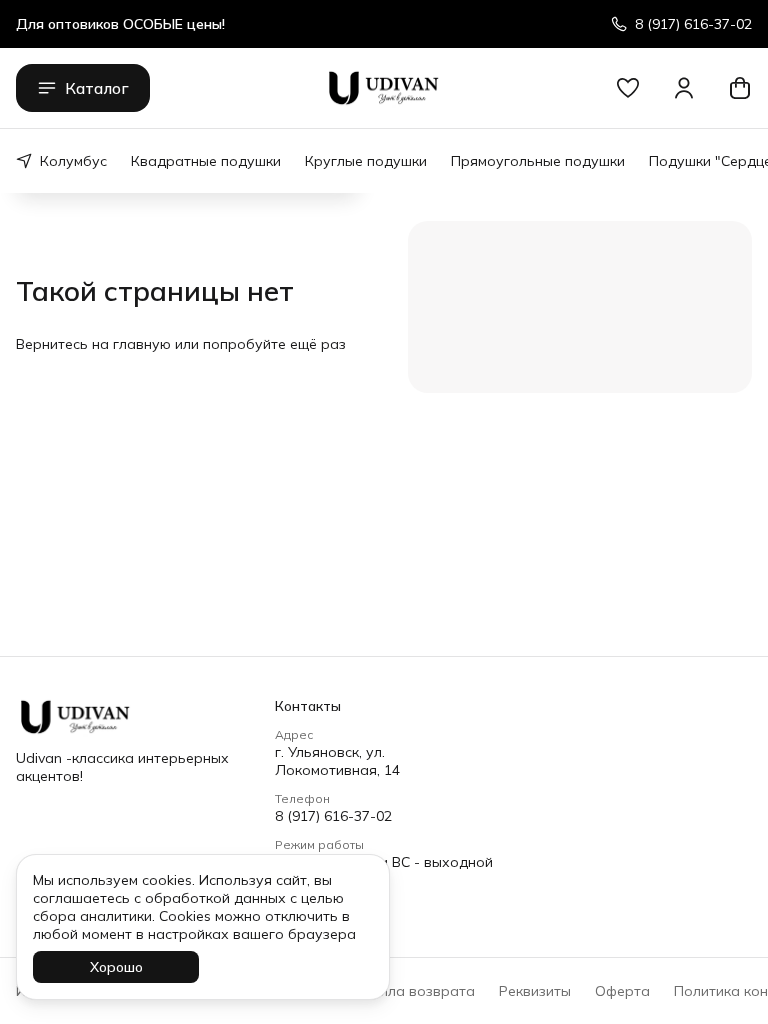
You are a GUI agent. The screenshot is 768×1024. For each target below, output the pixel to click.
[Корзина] (740, 88)
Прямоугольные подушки (538, 161)
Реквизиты (535, 991)
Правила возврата (409, 991)
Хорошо (116, 967)
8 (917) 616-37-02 (333, 816)
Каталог (97, 88)
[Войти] (684, 88)
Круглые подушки (366, 161)
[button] (628, 88)
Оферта (622, 991)
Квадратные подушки (206, 161)
